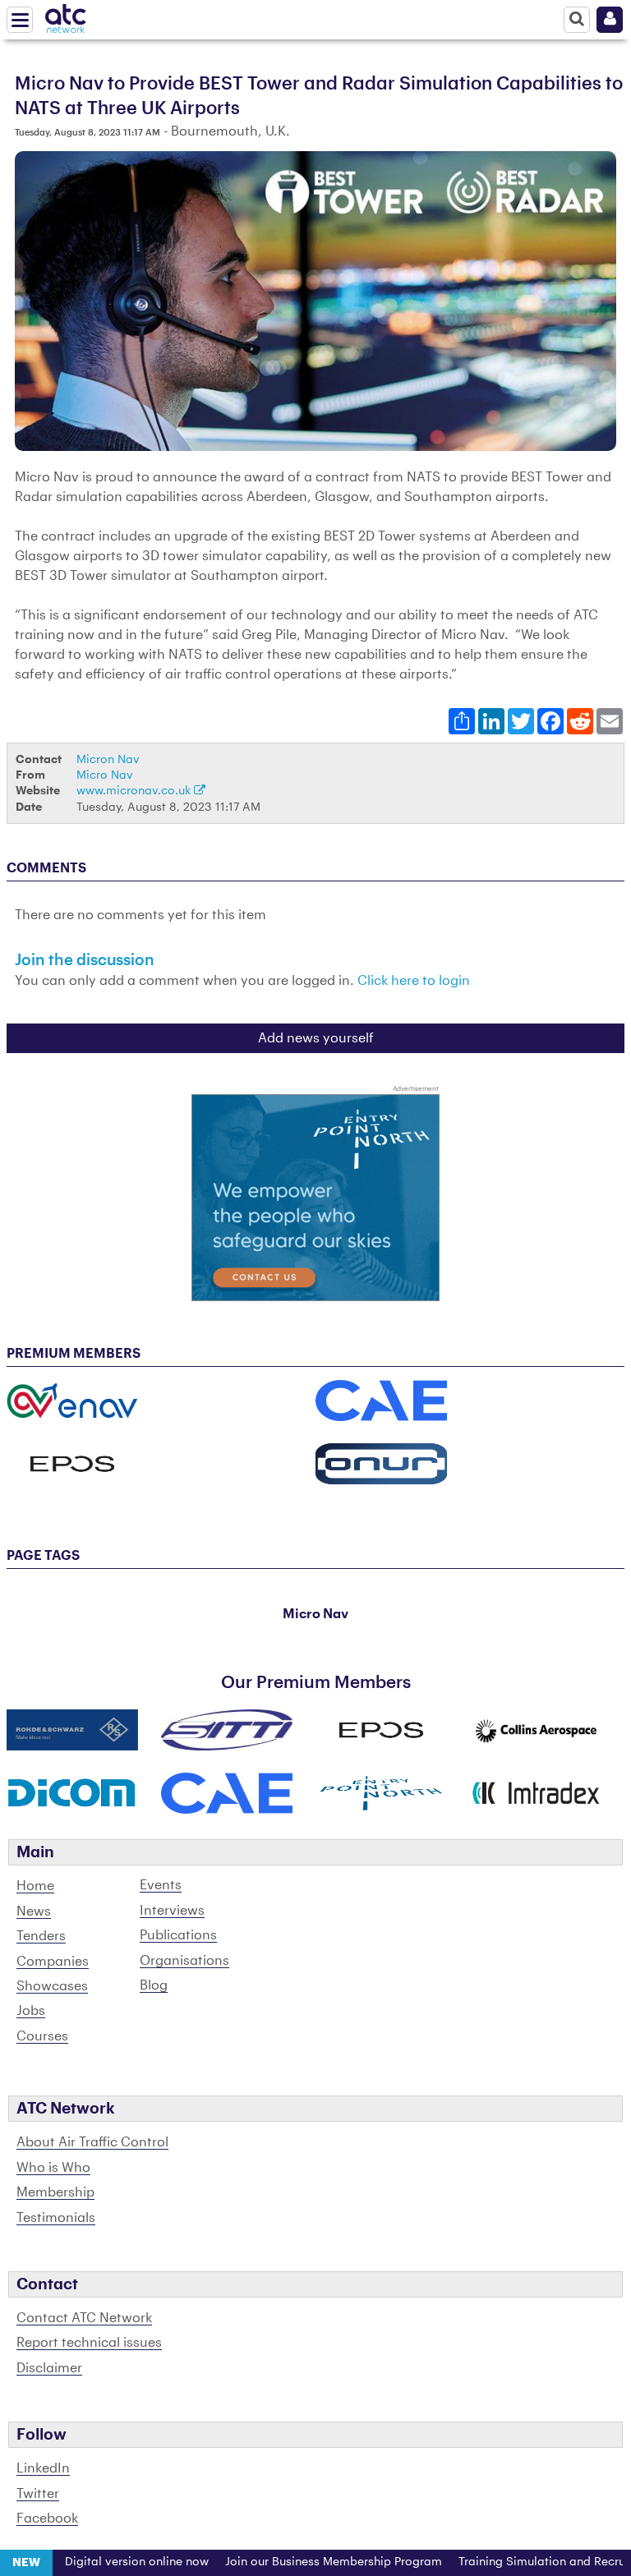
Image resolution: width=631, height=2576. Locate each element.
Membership (55, 2192)
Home (35, 1886)
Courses (42, 2036)
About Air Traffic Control (92, 2142)
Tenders (41, 1936)
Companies (53, 1962)
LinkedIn (43, 2468)
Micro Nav (105, 775)
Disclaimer (49, 2368)
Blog (154, 1985)
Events (161, 1885)
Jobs (31, 2011)
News (34, 1911)
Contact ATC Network (84, 2318)
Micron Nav (108, 759)
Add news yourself (316, 1038)
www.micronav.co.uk (135, 791)
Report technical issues (89, 2343)
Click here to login (414, 981)
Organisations (184, 1961)
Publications (178, 1935)
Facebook (47, 2518)
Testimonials (56, 2218)
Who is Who (53, 2168)
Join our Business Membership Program (297, 2562)
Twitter (38, 2494)
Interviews (172, 1911)
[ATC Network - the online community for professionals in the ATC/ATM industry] (66, 16)
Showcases (52, 1986)
